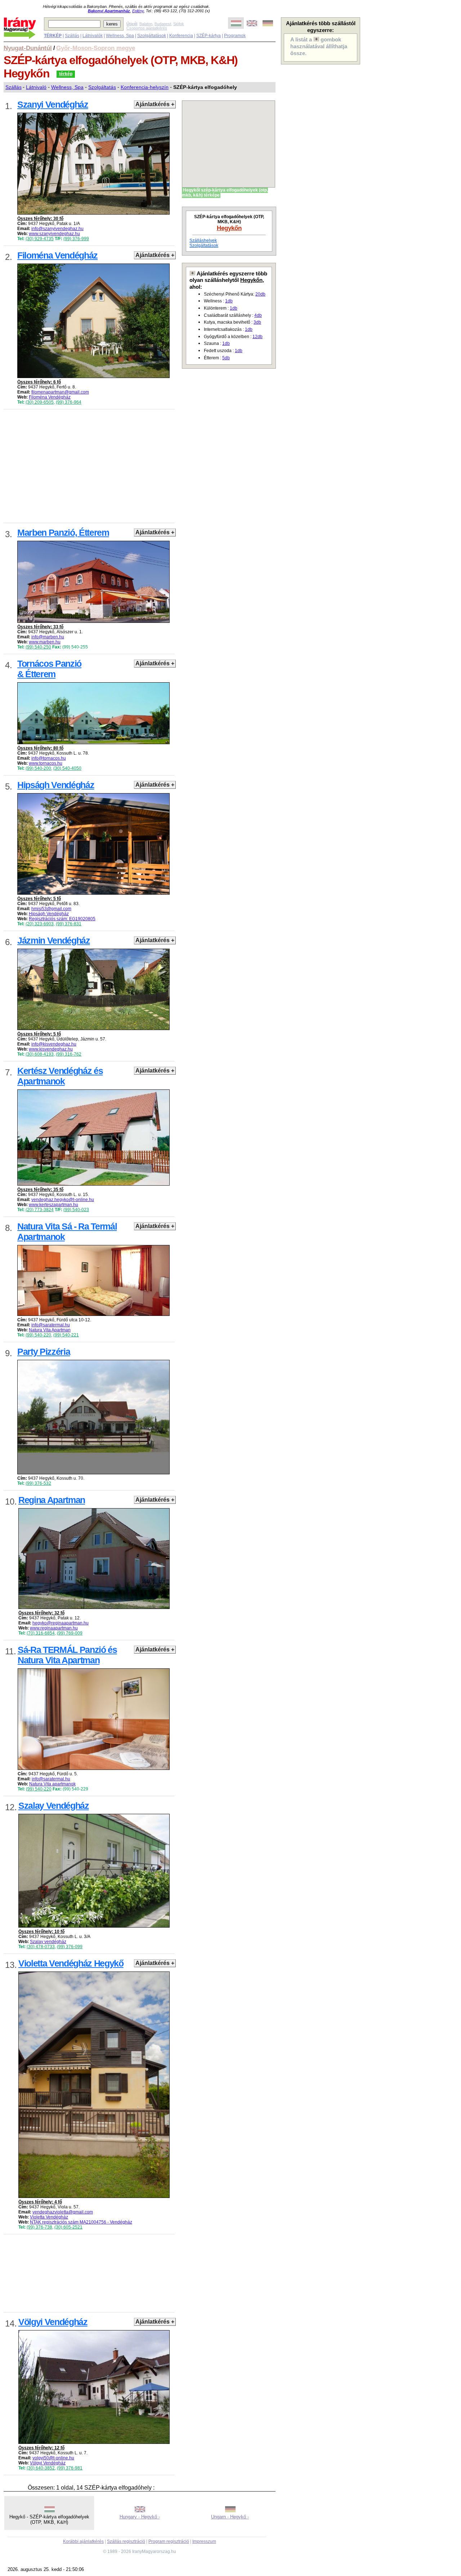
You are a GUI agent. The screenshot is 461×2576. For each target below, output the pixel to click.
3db (257, 322)
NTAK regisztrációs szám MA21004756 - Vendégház (81, 2222)
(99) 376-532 (38, 1483)
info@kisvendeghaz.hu (54, 1044)
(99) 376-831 (69, 924)
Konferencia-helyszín (145, 87)
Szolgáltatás (102, 87)
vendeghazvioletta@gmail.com (63, 2212)
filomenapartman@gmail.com (60, 392)
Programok (235, 36)
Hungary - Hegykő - (140, 2517)
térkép (66, 74)
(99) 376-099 (70, 1947)
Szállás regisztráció (126, 2541)
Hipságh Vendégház (49, 914)
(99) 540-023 (76, 1210)
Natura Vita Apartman (50, 1330)
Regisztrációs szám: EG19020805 (62, 919)
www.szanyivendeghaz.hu (54, 234)
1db (229, 301)
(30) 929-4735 (40, 239)
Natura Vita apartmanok (52, 1784)
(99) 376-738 (39, 2227)
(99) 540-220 (38, 1335)
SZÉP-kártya (209, 36)
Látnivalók (93, 36)
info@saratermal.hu (51, 1325)
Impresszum (204, 2541)
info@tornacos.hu (49, 758)
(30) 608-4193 (40, 1054)
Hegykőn (229, 228)
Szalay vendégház (48, 1942)
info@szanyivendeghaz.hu (57, 229)
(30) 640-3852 (41, 2468)
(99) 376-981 (70, 2468)
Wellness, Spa (120, 36)
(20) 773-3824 (40, 1210)
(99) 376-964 (69, 402)
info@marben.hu (48, 637)
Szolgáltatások (152, 36)
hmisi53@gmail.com (51, 909)
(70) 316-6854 (41, 1633)
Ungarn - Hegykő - (230, 2517)
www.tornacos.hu (46, 763)
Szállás (72, 36)
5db (226, 358)
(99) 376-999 (76, 239)
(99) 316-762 (69, 1054)
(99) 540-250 (38, 647)
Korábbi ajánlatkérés (83, 2541)
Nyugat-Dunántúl (28, 48)
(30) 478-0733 (41, 1947)
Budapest (163, 24)
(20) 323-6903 (40, 924)
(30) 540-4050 (67, 768)
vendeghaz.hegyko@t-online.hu (63, 1200)
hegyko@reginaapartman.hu (61, 1623)
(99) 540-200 (38, 768)
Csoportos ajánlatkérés (147, 28)
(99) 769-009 (70, 1633)
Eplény (138, 11)
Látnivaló (36, 87)
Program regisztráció (169, 2541)
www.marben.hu (45, 642)
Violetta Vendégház (49, 2217)
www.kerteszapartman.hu (53, 1205)
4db (258, 315)
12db (258, 337)
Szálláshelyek (203, 240)
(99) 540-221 (66, 1335)
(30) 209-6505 (40, 402)
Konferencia (181, 36)
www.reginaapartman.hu (54, 1628)
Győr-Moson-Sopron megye (96, 48)
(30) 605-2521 (68, 2227)
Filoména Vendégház (50, 397)
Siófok (179, 24)
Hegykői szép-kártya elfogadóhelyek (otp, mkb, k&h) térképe (225, 193)
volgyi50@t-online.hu (53, 2458)
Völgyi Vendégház (48, 2463)
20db (260, 294)
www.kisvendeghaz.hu (51, 1049)
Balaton (146, 24)
